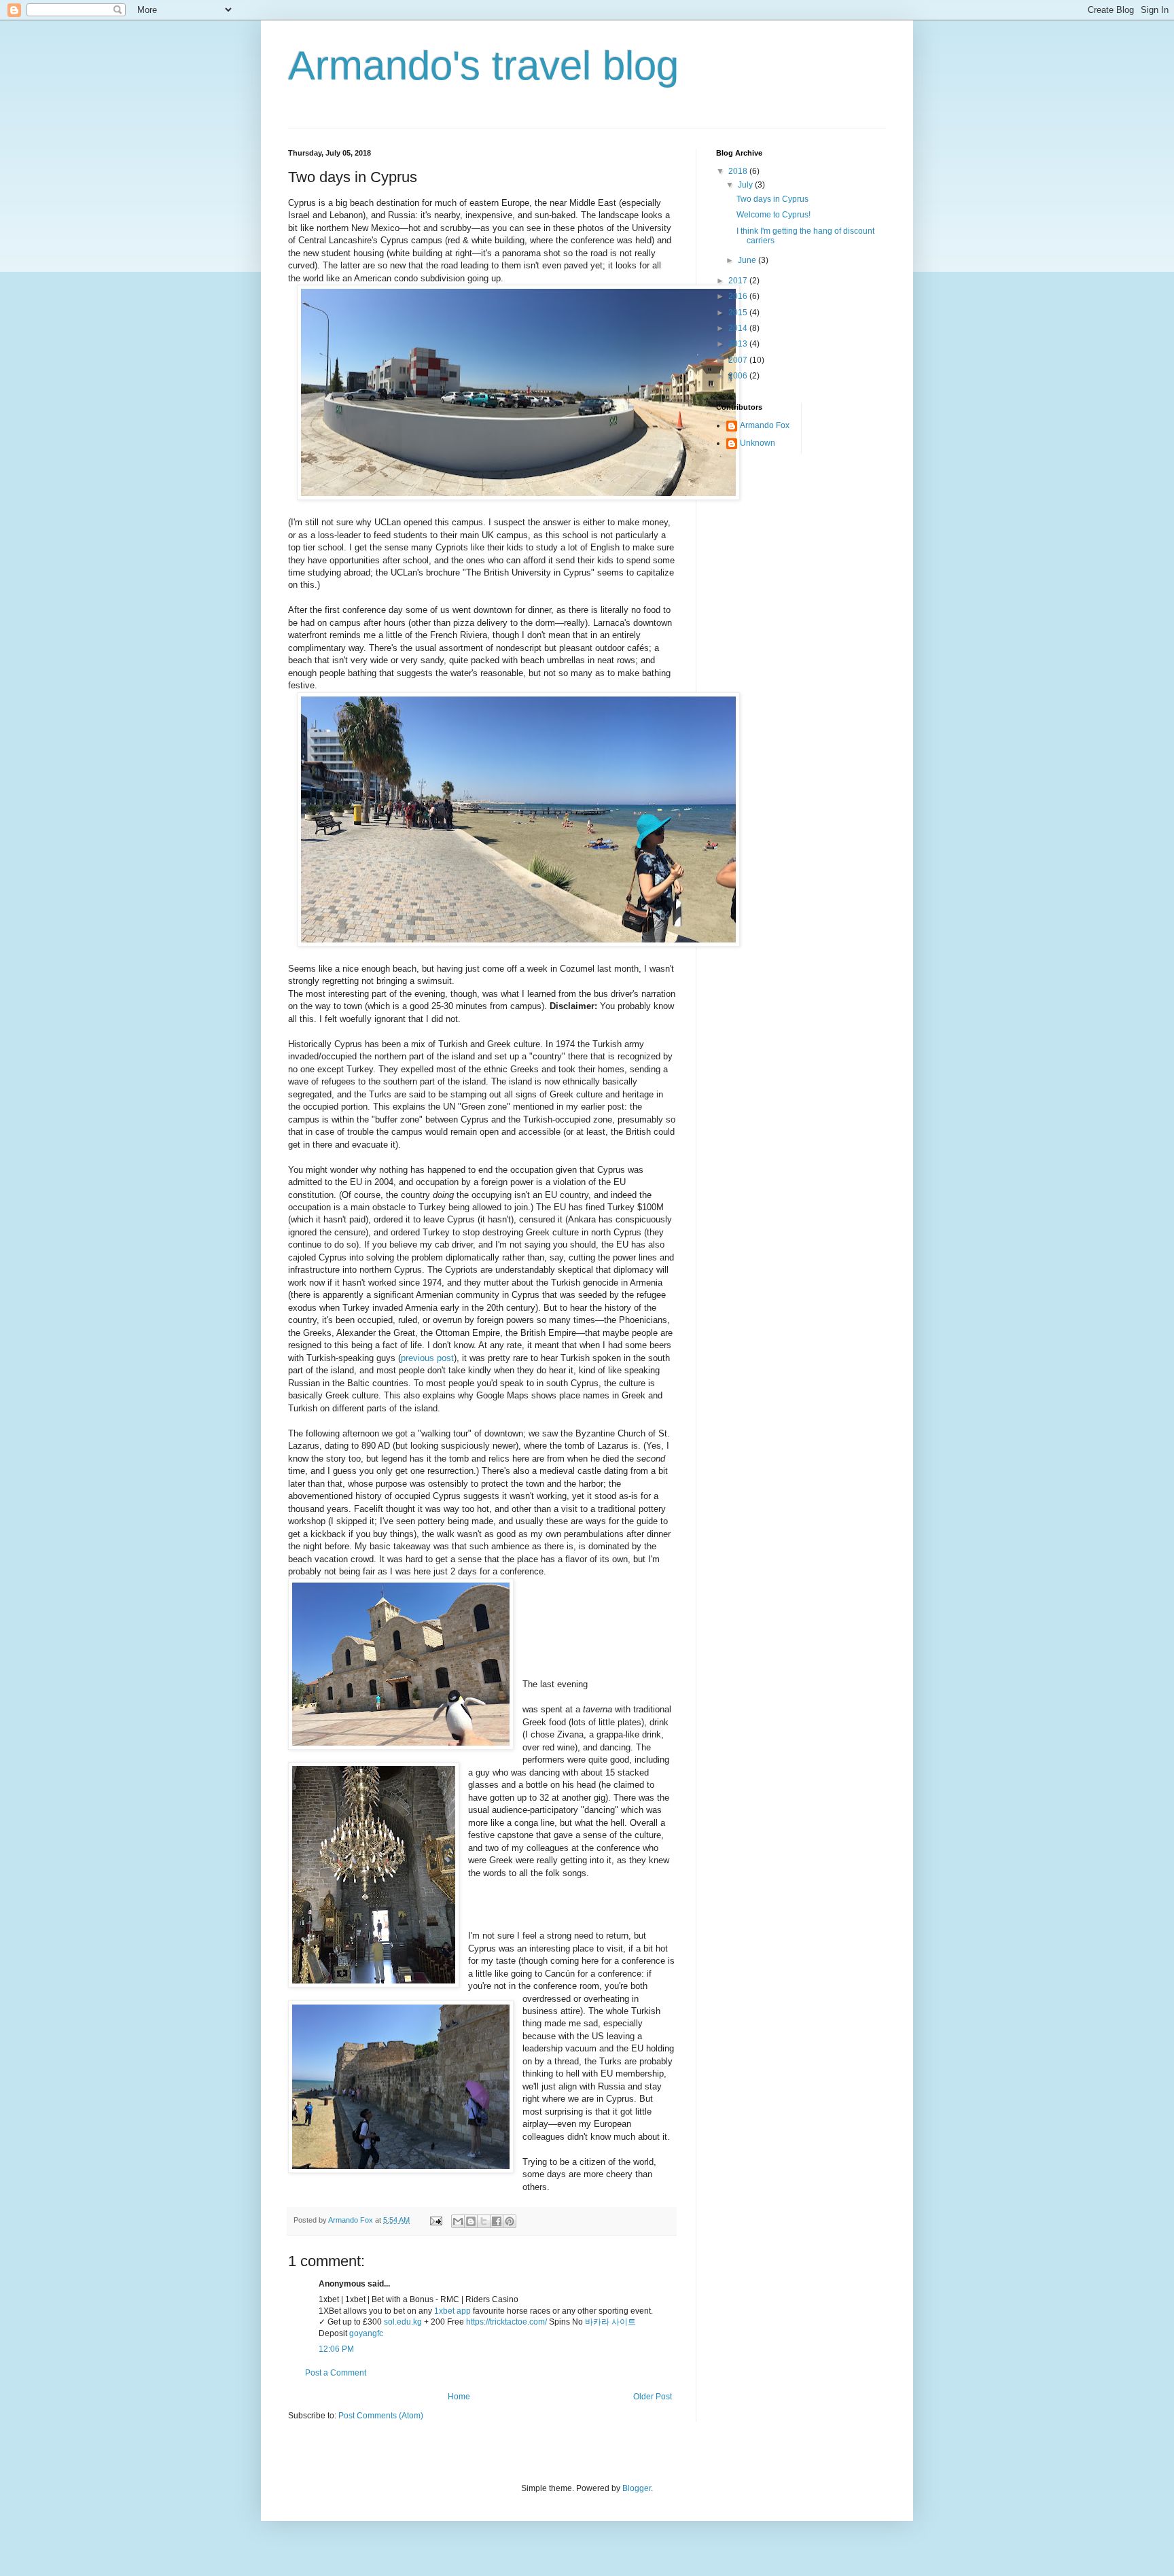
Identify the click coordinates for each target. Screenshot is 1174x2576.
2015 (739, 313)
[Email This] (458, 2221)
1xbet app (452, 2311)
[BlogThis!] (471, 2221)
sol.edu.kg (403, 2322)
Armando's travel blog (483, 66)
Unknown (758, 443)
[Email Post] (435, 2220)
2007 (739, 360)
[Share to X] (484, 2221)
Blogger (637, 2488)
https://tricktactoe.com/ (506, 2322)
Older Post (653, 2397)
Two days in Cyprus (772, 199)
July (746, 185)
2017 (739, 281)
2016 (739, 296)
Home (459, 2397)
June (748, 260)
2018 (739, 171)
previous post (427, 1358)
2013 (739, 344)
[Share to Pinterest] (510, 2221)
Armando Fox (765, 425)
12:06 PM (336, 2349)
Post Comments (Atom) (381, 2416)
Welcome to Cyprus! (773, 215)
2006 (739, 376)
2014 (739, 328)
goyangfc (366, 2333)
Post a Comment (336, 2373)
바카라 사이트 (610, 2322)
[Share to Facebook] (497, 2221)
